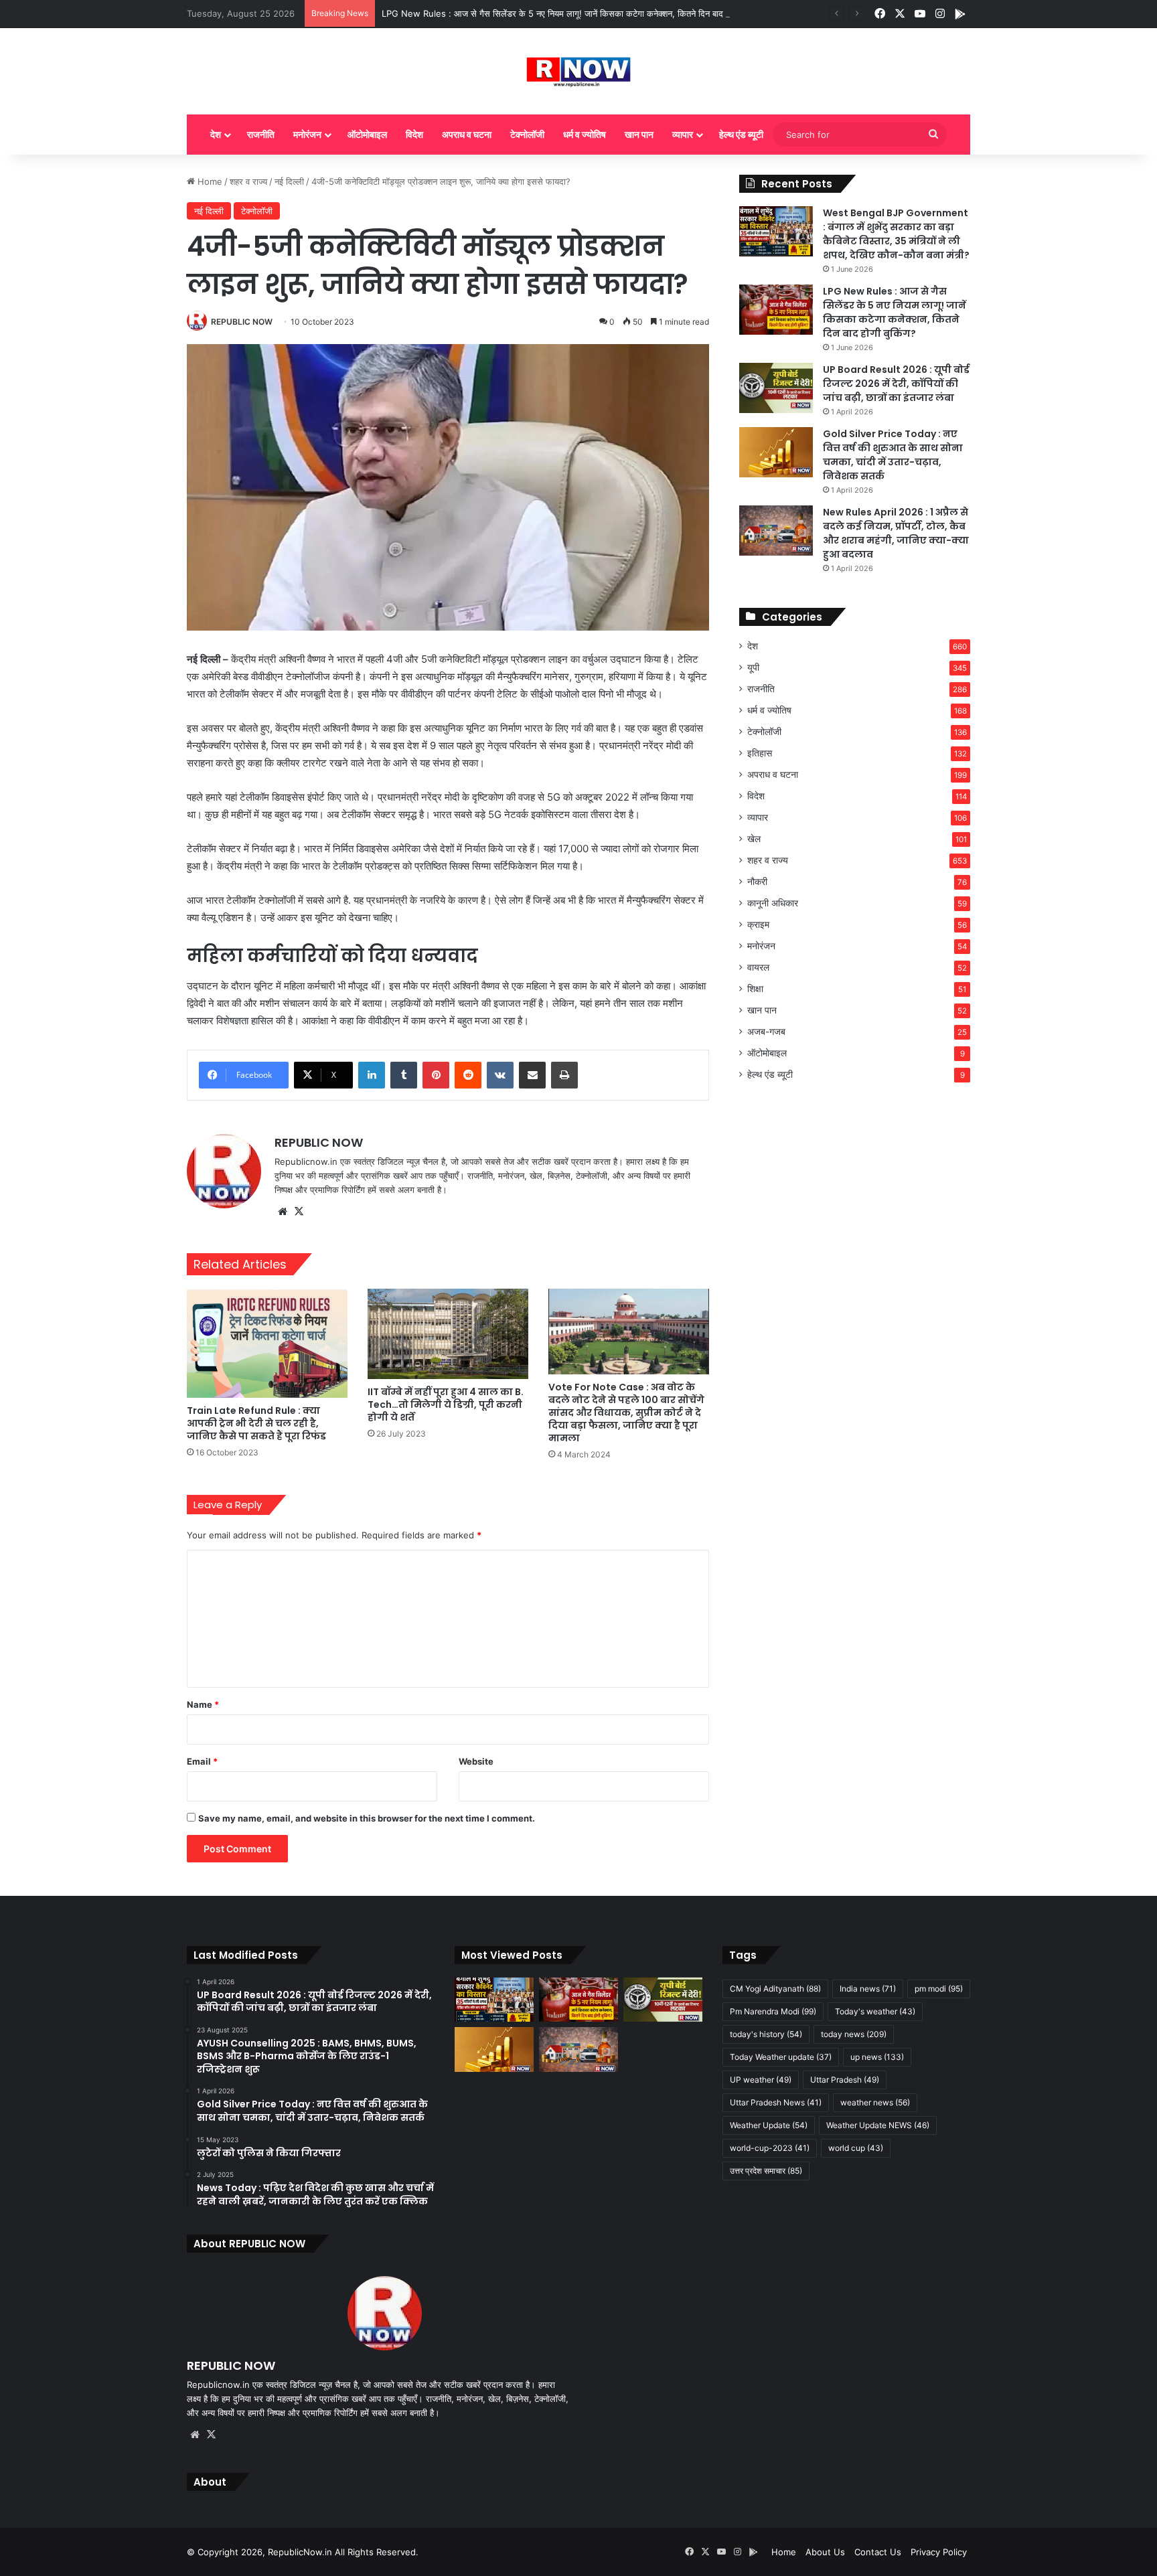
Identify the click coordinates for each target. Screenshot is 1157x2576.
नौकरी (757, 882)
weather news (875, 2102)
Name (203, 1704)
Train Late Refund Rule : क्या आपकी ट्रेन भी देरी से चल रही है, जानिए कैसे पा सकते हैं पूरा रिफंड (256, 1423)
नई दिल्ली (289, 181)
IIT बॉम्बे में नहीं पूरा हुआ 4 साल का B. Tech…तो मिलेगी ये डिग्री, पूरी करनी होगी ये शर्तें (446, 1404)
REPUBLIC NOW (242, 322)
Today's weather (875, 2011)
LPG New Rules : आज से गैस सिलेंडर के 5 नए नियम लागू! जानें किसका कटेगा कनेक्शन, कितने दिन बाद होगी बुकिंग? (572, 13)
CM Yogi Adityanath (775, 1989)
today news (854, 2034)
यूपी (753, 667)
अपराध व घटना (467, 134)
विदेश (414, 134)
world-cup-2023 (770, 2148)
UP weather (761, 2080)
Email (202, 1761)
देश (216, 134)
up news (877, 2057)
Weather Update (769, 2125)
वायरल (758, 967)
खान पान (639, 134)
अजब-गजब (766, 1032)
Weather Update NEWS (878, 2125)
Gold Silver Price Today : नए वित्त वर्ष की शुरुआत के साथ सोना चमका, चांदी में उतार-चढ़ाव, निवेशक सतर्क (893, 455)
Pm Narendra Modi (773, 2011)
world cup (856, 2148)
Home (209, 181)
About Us (825, 2552)
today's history (766, 2034)
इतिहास (760, 753)
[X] (299, 1212)
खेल (754, 839)
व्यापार (683, 134)
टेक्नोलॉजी (527, 134)
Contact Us (878, 2552)
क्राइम (758, 924)
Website (476, 1761)
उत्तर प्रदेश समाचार (766, 2171)
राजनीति (261, 134)
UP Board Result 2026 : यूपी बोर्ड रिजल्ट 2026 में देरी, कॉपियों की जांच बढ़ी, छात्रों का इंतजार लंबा (896, 384)
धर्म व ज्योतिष (585, 134)
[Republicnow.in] (579, 71)
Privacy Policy (939, 2552)
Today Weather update (781, 2057)
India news (868, 1989)
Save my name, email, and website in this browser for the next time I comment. (367, 1818)
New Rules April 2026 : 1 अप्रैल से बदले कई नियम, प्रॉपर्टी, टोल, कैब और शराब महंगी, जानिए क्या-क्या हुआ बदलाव (896, 533)
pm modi (939, 1989)
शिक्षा (755, 989)
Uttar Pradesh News (776, 2102)
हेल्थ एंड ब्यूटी (741, 134)
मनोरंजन (307, 134)
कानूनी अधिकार (773, 903)
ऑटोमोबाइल (367, 134)
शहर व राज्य (248, 181)
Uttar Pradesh (845, 2080)
